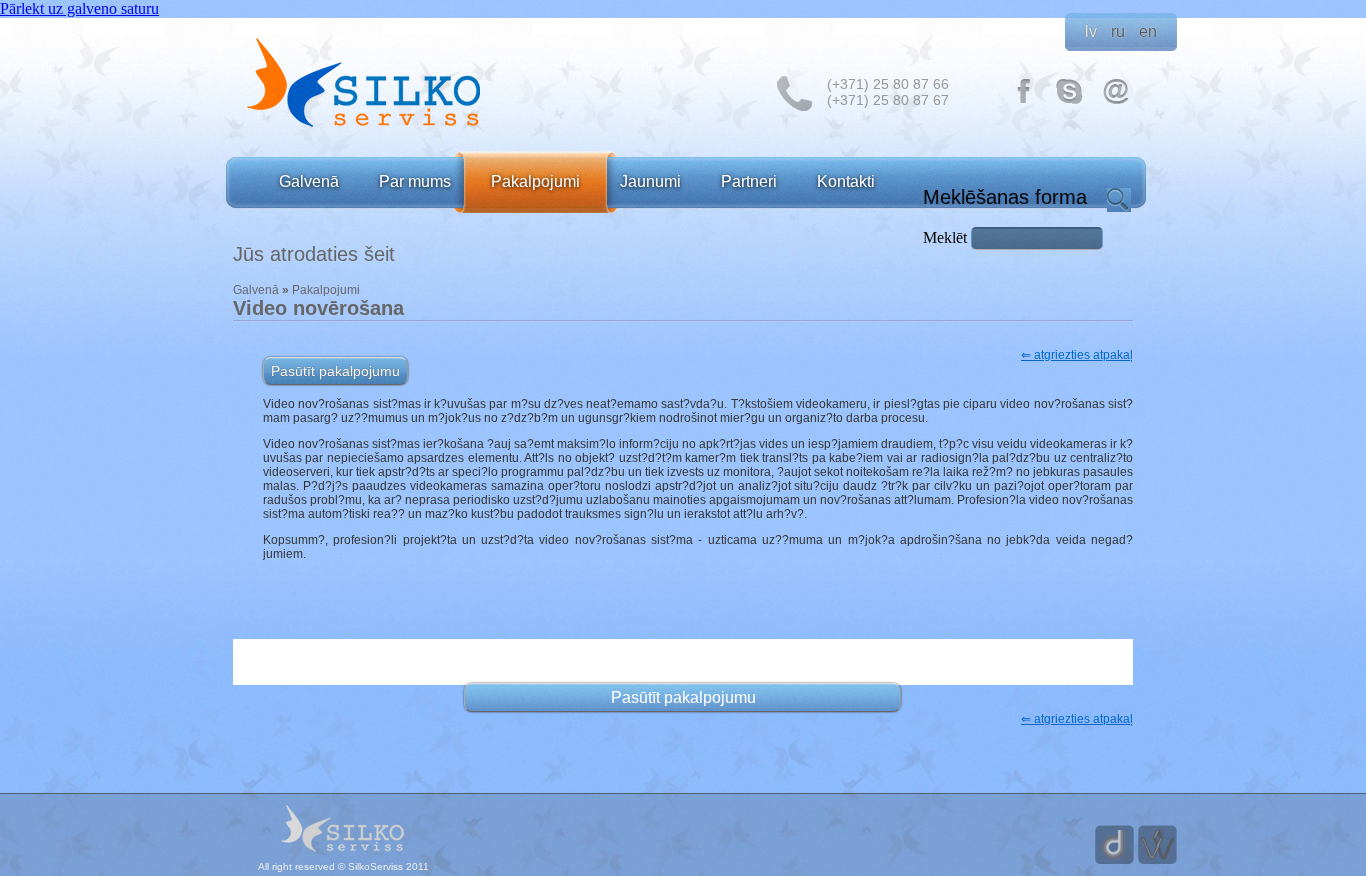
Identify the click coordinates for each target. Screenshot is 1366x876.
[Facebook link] (1024, 102)
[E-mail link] (1116, 102)
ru (1118, 31)
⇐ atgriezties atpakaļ (1077, 355)
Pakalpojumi (535, 181)
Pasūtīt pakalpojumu (335, 371)
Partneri (749, 181)
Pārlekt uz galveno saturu (79, 8)
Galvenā (309, 181)
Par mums (415, 181)
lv (1091, 31)
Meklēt (947, 237)
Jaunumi (650, 181)
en (1148, 31)
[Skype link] (1070, 102)
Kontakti (846, 181)
